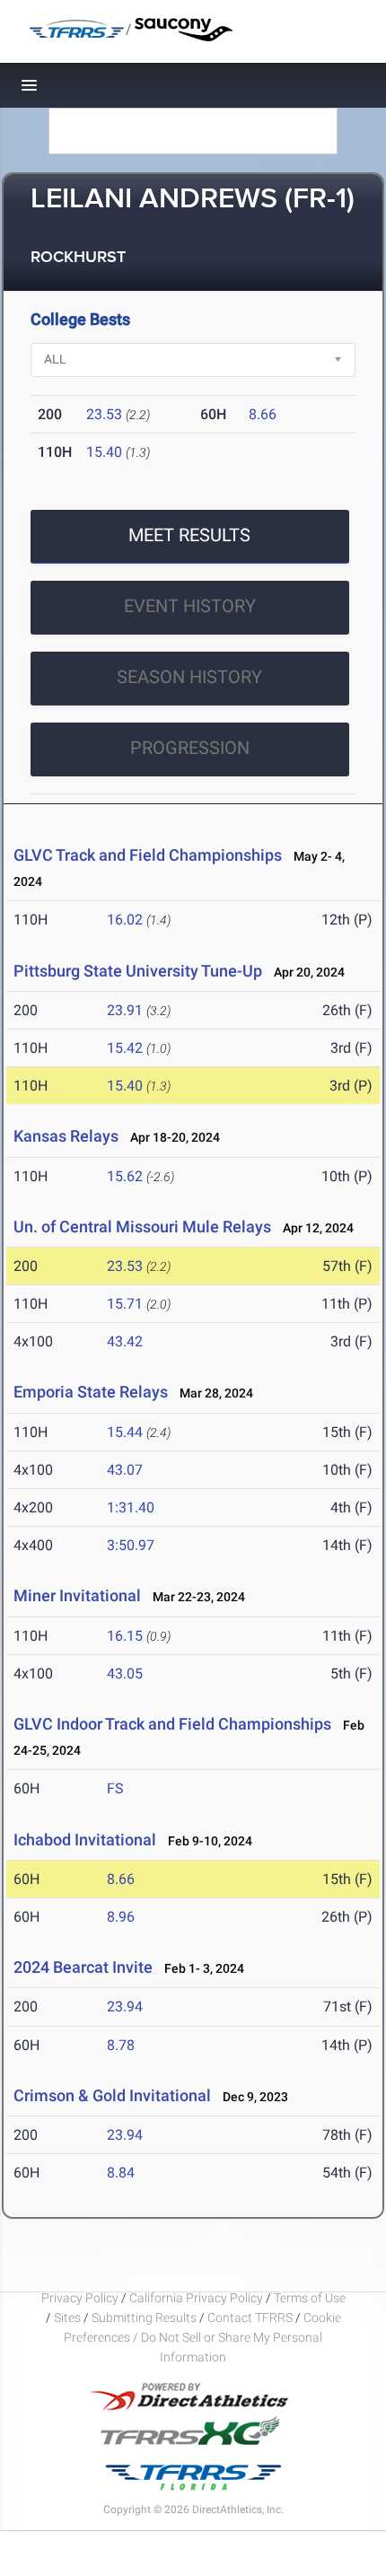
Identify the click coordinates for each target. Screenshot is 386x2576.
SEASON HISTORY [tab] (189, 677)
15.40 (104, 452)
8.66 (263, 414)
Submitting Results (144, 2318)
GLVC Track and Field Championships (148, 855)
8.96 (121, 1917)
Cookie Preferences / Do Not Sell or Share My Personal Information (202, 2337)
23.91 (125, 1010)
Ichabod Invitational (85, 1840)
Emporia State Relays (91, 1392)
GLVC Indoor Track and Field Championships (172, 1724)
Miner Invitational (77, 1595)
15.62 (125, 1176)
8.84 (121, 2173)
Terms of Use (310, 2298)
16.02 (125, 920)
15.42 (125, 1048)
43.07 (125, 1470)
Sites (67, 2318)
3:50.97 (131, 1545)
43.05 (125, 1674)
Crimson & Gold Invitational (112, 2095)
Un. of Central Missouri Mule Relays (142, 1227)
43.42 (125, 1341)
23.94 (125, 2006)
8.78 (121, 2045)
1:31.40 (131, 1507)
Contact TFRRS (251, 2318)
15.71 (125, 1304)
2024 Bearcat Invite (83, 1967)
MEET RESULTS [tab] (189, 535)
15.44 (125, 1432)
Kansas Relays (66, 1136)
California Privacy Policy (196, 2298)
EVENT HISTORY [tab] (190, 606)
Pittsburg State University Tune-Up (138, 971)
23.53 (104, 414)
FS (115, 1788)
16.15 (125, 1636)
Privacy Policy (80, 2298)
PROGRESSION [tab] (190, 748)
